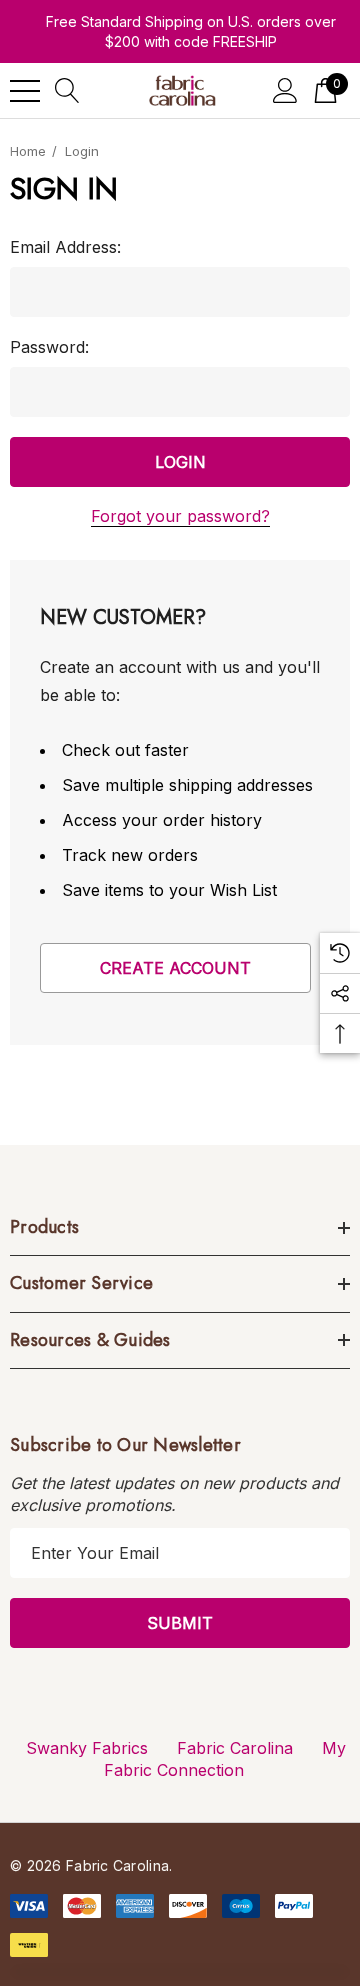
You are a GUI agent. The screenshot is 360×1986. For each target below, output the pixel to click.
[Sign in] (285, 90)
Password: (49, 347)
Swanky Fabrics (87, 1748)
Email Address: (65, 247)
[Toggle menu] (25, 91)
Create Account (175, 968)
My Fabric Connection (225, 1759)
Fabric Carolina (235, 1748)
